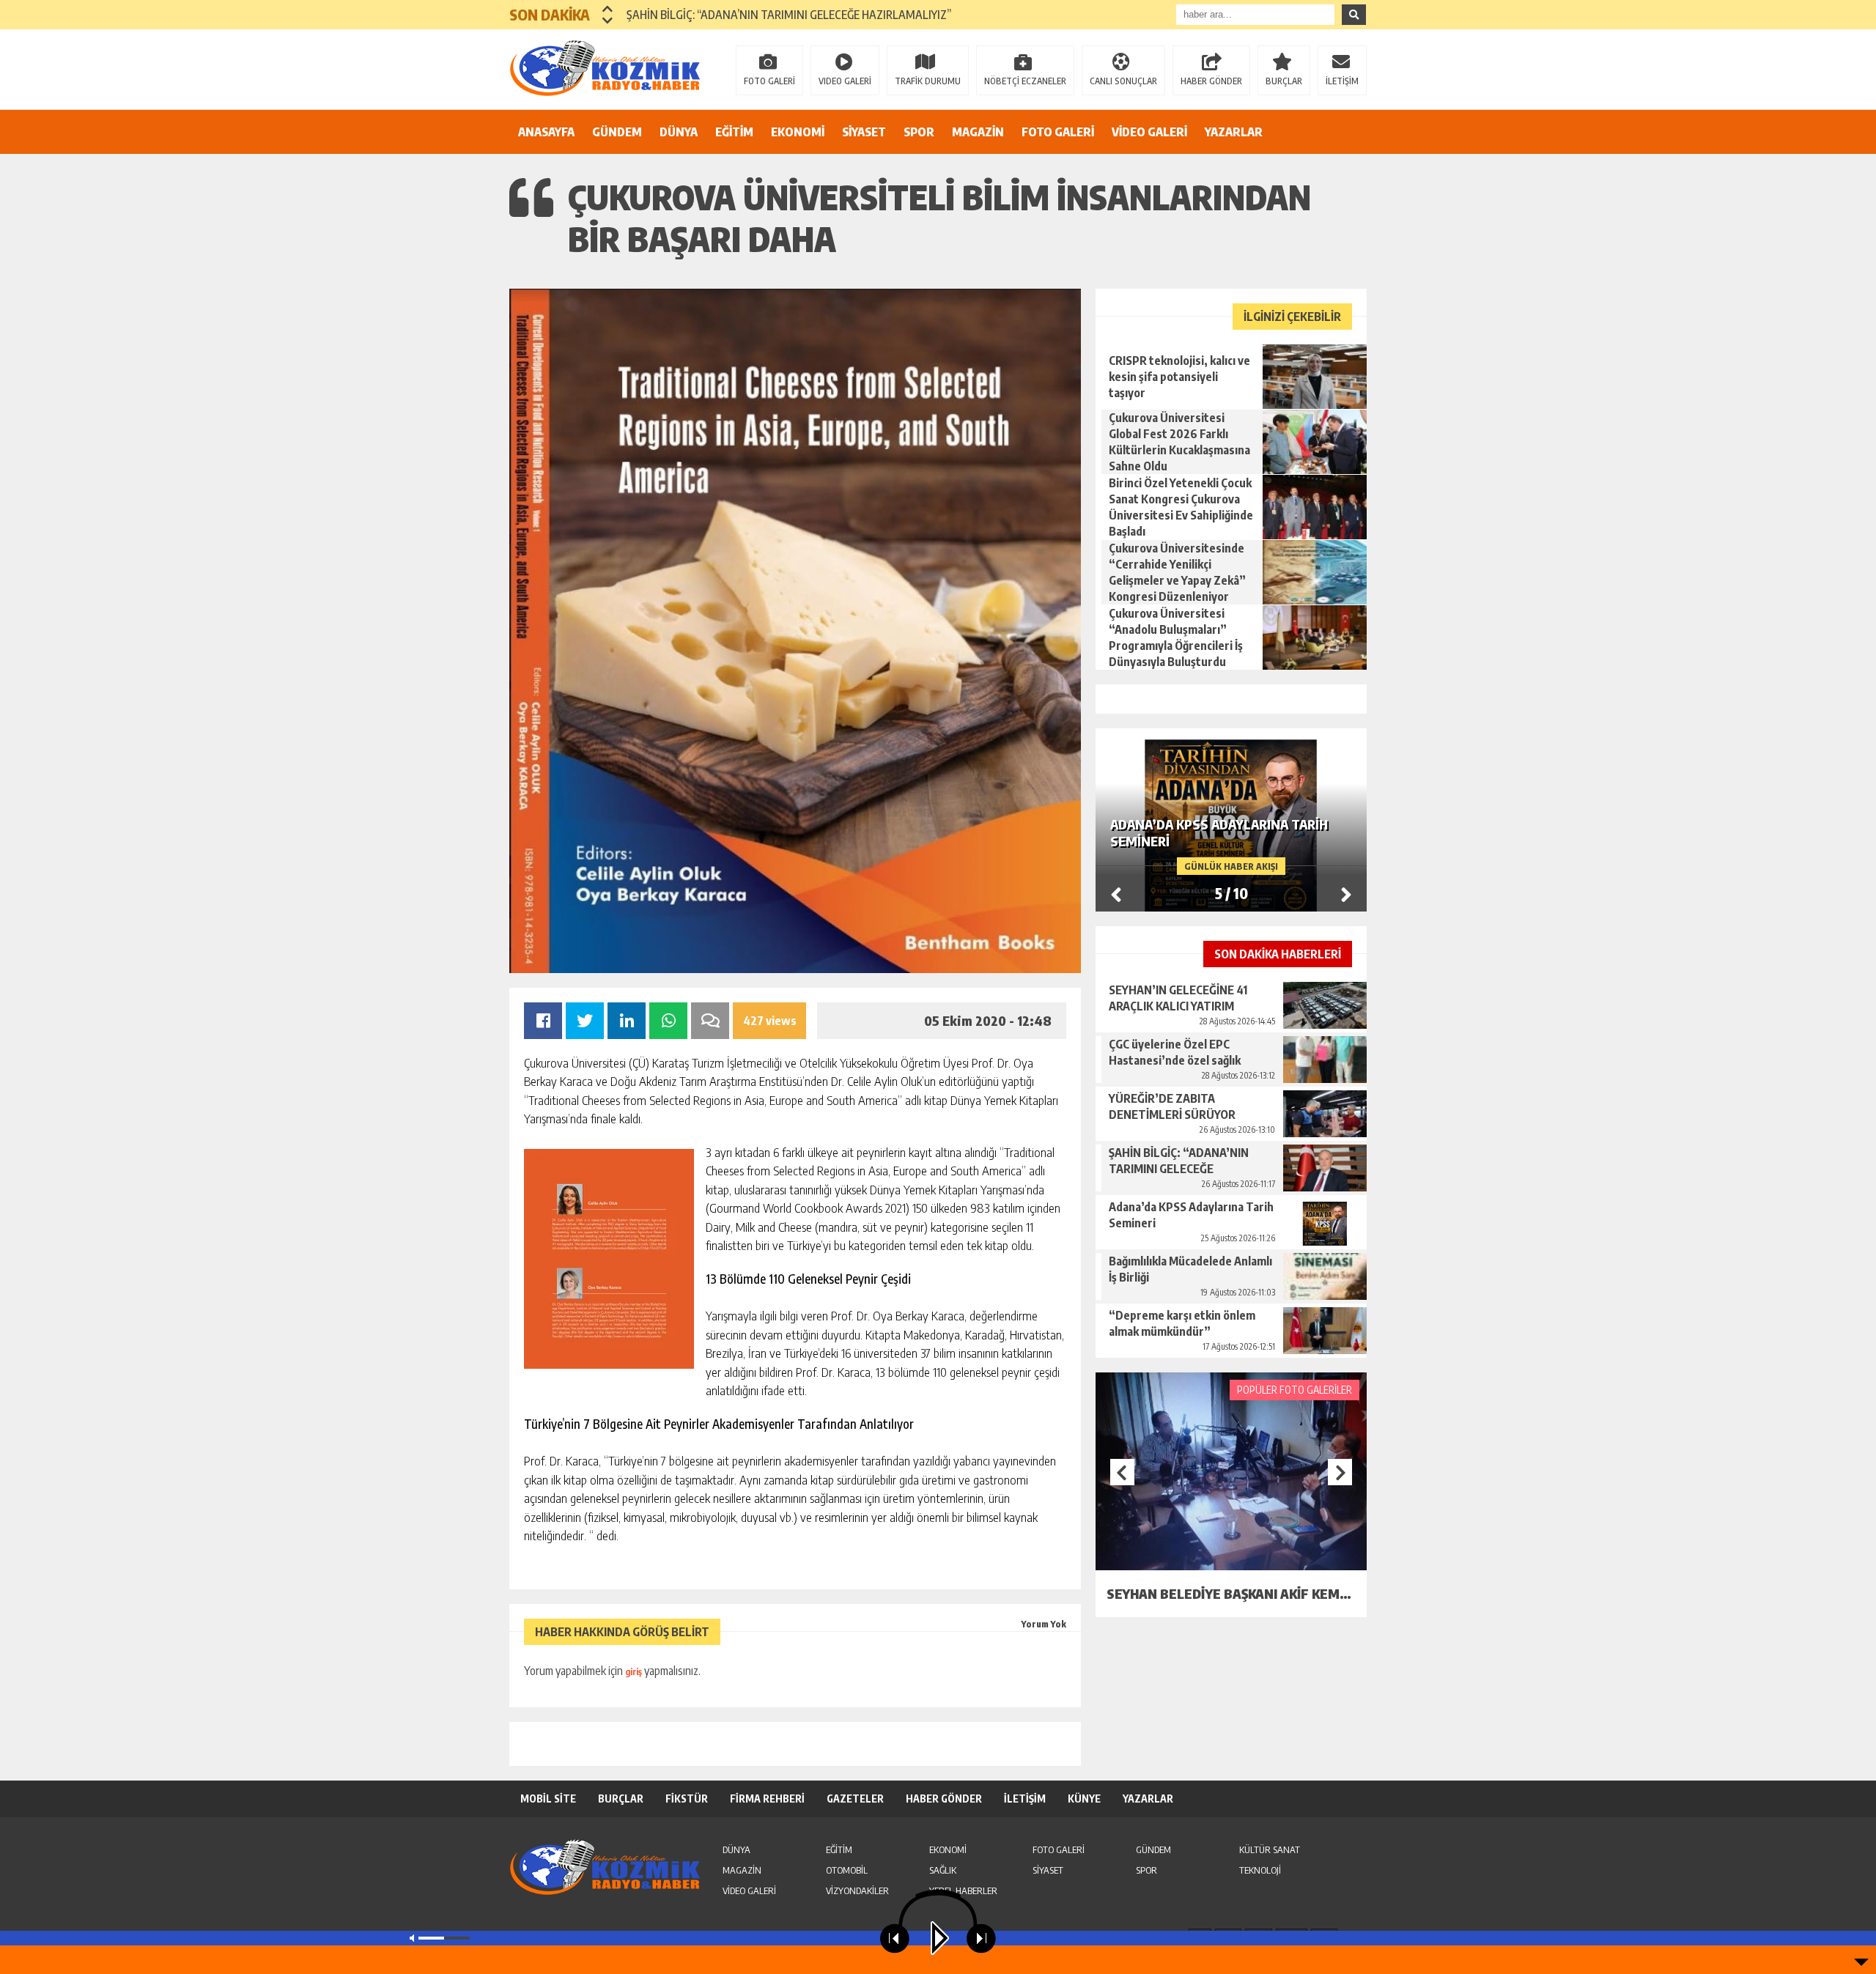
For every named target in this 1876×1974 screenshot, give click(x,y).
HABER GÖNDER (1211, 81)
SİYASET (864, 132)
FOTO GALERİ (769, 81)
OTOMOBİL (847, 1870)
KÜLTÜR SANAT (1270, 1849)
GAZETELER (855, 1799)
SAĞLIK (943, 1870)
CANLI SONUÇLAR (1123, 81)
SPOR (919, 132)
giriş (634, 1672)
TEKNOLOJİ (1260, 1870)
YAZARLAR (1234, 132)
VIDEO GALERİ (845, 81)
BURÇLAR (1284, 81)
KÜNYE (1084, 1799)
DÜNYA (679, 132)
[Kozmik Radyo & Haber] (605, 68)
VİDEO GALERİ (1149, 132)
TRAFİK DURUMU (928, 81)
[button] (608, 9)
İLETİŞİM (1342, 81)
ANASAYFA (546, 132)
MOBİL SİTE (548, 1799)
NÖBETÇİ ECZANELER (1025, 81)
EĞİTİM (734, 132)
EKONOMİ (798, 132)
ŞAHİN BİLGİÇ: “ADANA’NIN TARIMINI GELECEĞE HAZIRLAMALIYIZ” (789, 15)
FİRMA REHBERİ (767, 1799)
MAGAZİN (978, 132)
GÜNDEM (617, 132)
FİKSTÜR (687, 1799)
